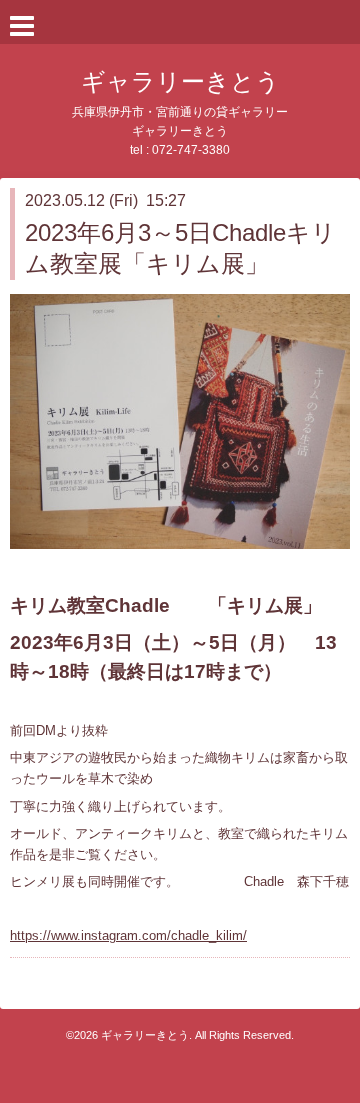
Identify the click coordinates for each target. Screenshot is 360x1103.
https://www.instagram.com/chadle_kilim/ (128, 935)
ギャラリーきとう (180, 81)
